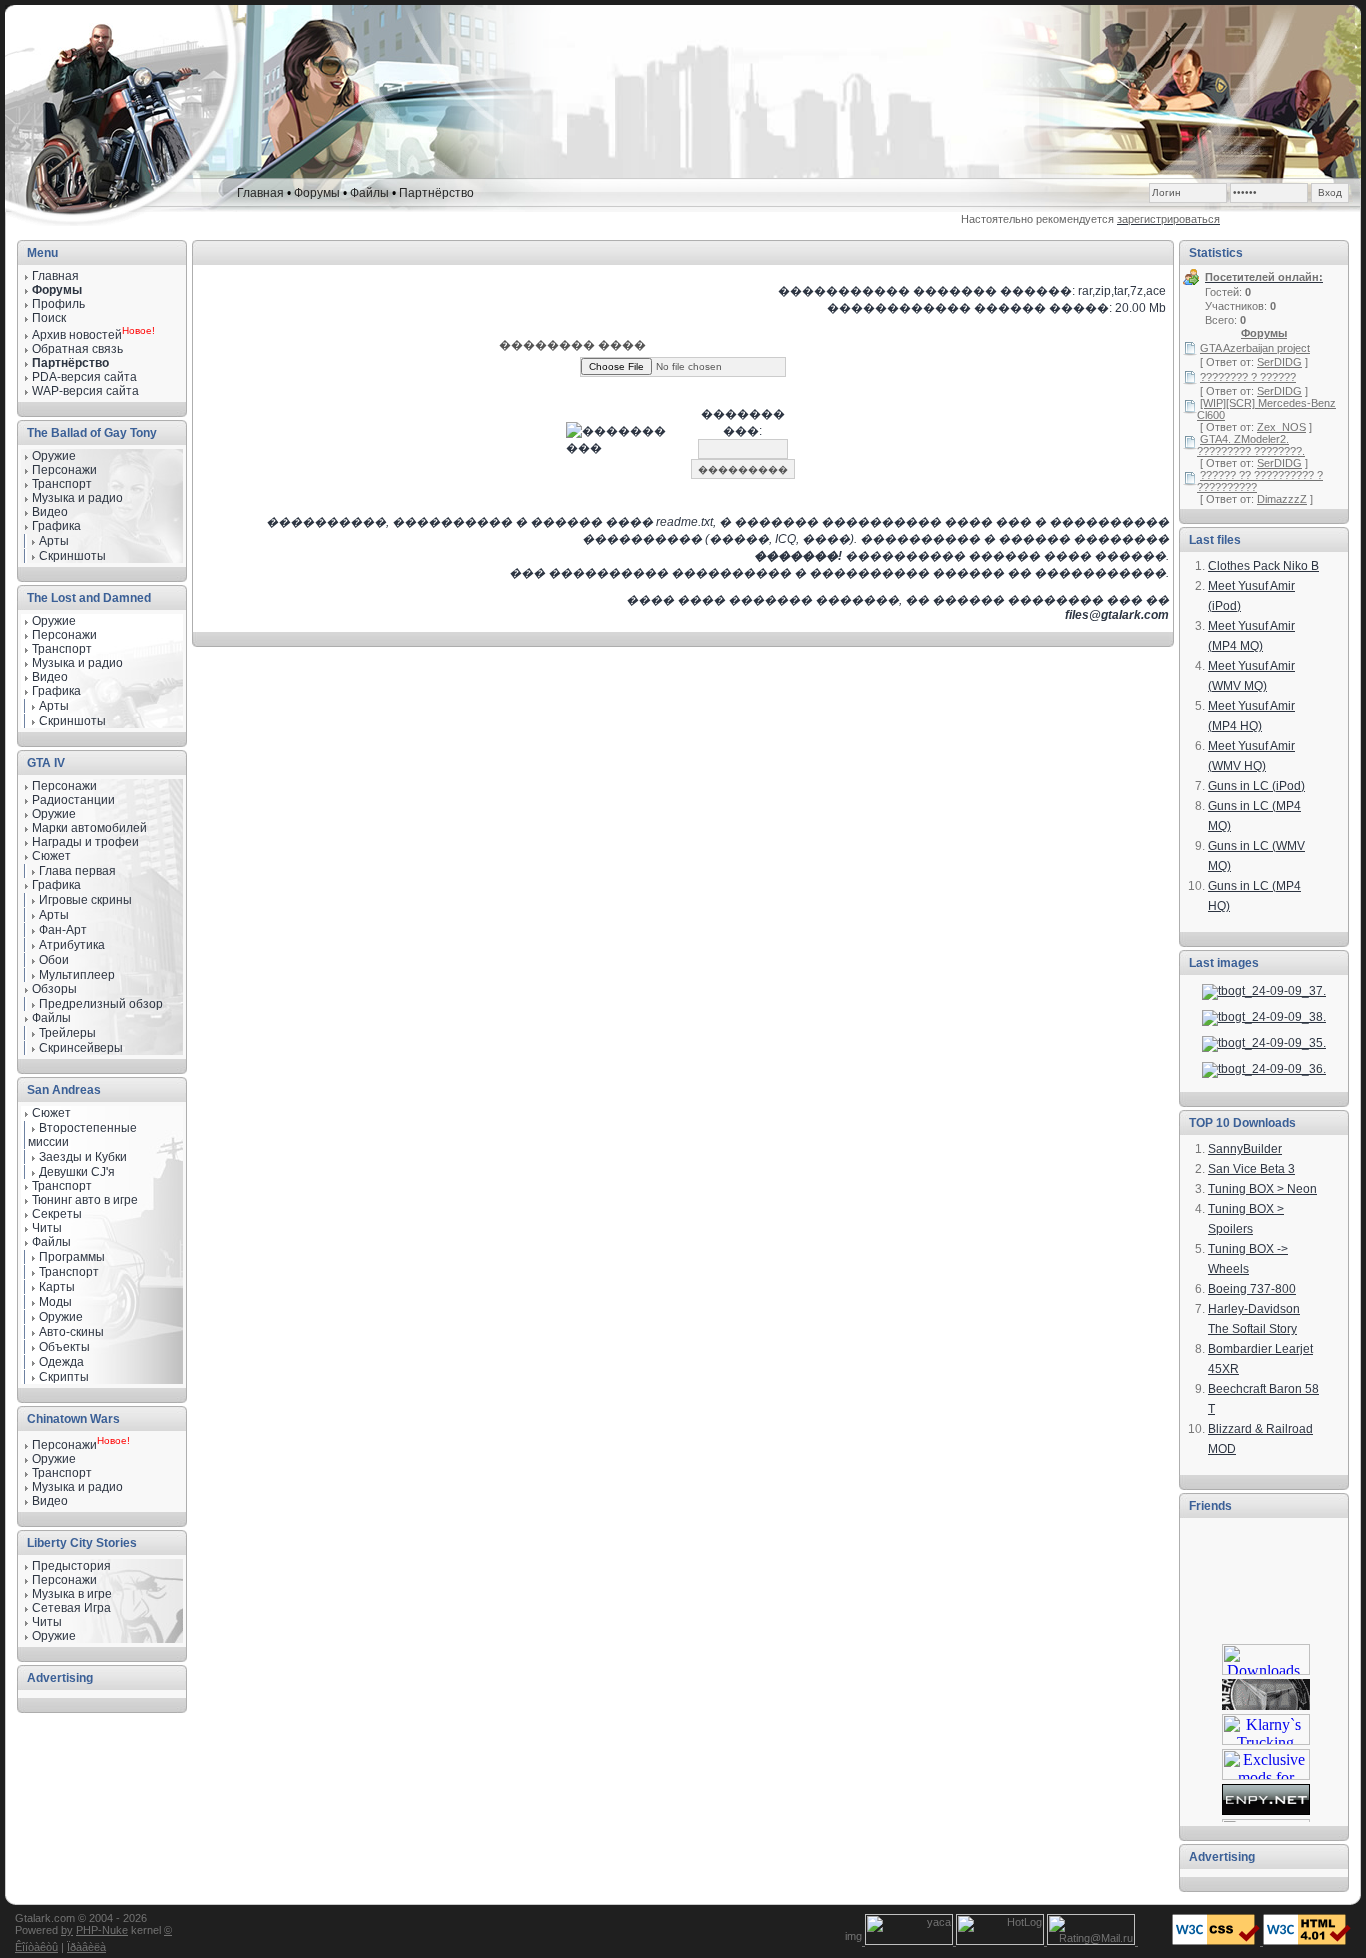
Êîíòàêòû (36, 1947)
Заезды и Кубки (83, 1157)
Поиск (49, 318)
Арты (54, 541)
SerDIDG (1279, 362)
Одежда (61, 1362)
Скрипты (64, 1377)
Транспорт (62, 1186)
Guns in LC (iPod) (1256, 786)
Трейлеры (67, 1033)
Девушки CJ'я (77, 1172)
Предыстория (71, 1566)
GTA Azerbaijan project (1255, 348)
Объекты (64, 1347)
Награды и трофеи (85, 842)
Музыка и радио (77, 663)
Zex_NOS (1281, 427)
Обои (54, 960)
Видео (50, 677)
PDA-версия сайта (84, 377)
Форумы (317, 193)
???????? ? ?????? (1248, 377)
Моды (55, 1302)
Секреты (57, 1214)
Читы (47, 1228)
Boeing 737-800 (1252, 1289)
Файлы (369, 193)
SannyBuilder (1245, 1149)
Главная (260, 193)
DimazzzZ (1282, 499)
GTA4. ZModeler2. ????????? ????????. (1251, 445)
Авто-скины (71, 1332)
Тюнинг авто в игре (85, 1200)
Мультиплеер (77, 975)
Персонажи (64, 786)
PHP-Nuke (102, 1930)
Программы (72, 1257)
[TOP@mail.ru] (1092, 1941)
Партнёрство (436, 193)
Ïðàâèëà (86, 1947)
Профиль (58, 304)
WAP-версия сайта (85, 391)
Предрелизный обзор (101, 1004)
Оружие (54, 456)
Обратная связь (77, 349)
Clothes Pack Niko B (1263, 566)
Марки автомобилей (89, 828)
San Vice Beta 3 (1251, 1169)
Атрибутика (72, 945)
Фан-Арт (63, 930)
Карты (57, 1287)
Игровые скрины (85, 900)
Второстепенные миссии (82, 1135)
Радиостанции (73, 800)
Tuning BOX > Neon (1262, 1189)
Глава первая (77, 871)
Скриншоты (72, 556)
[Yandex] (910, 1941)
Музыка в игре (72, 1594)
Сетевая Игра (71, 1608)
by (67, 1930)
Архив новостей (77, 335)
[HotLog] (1001, 1941)
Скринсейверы (81, 1048)
